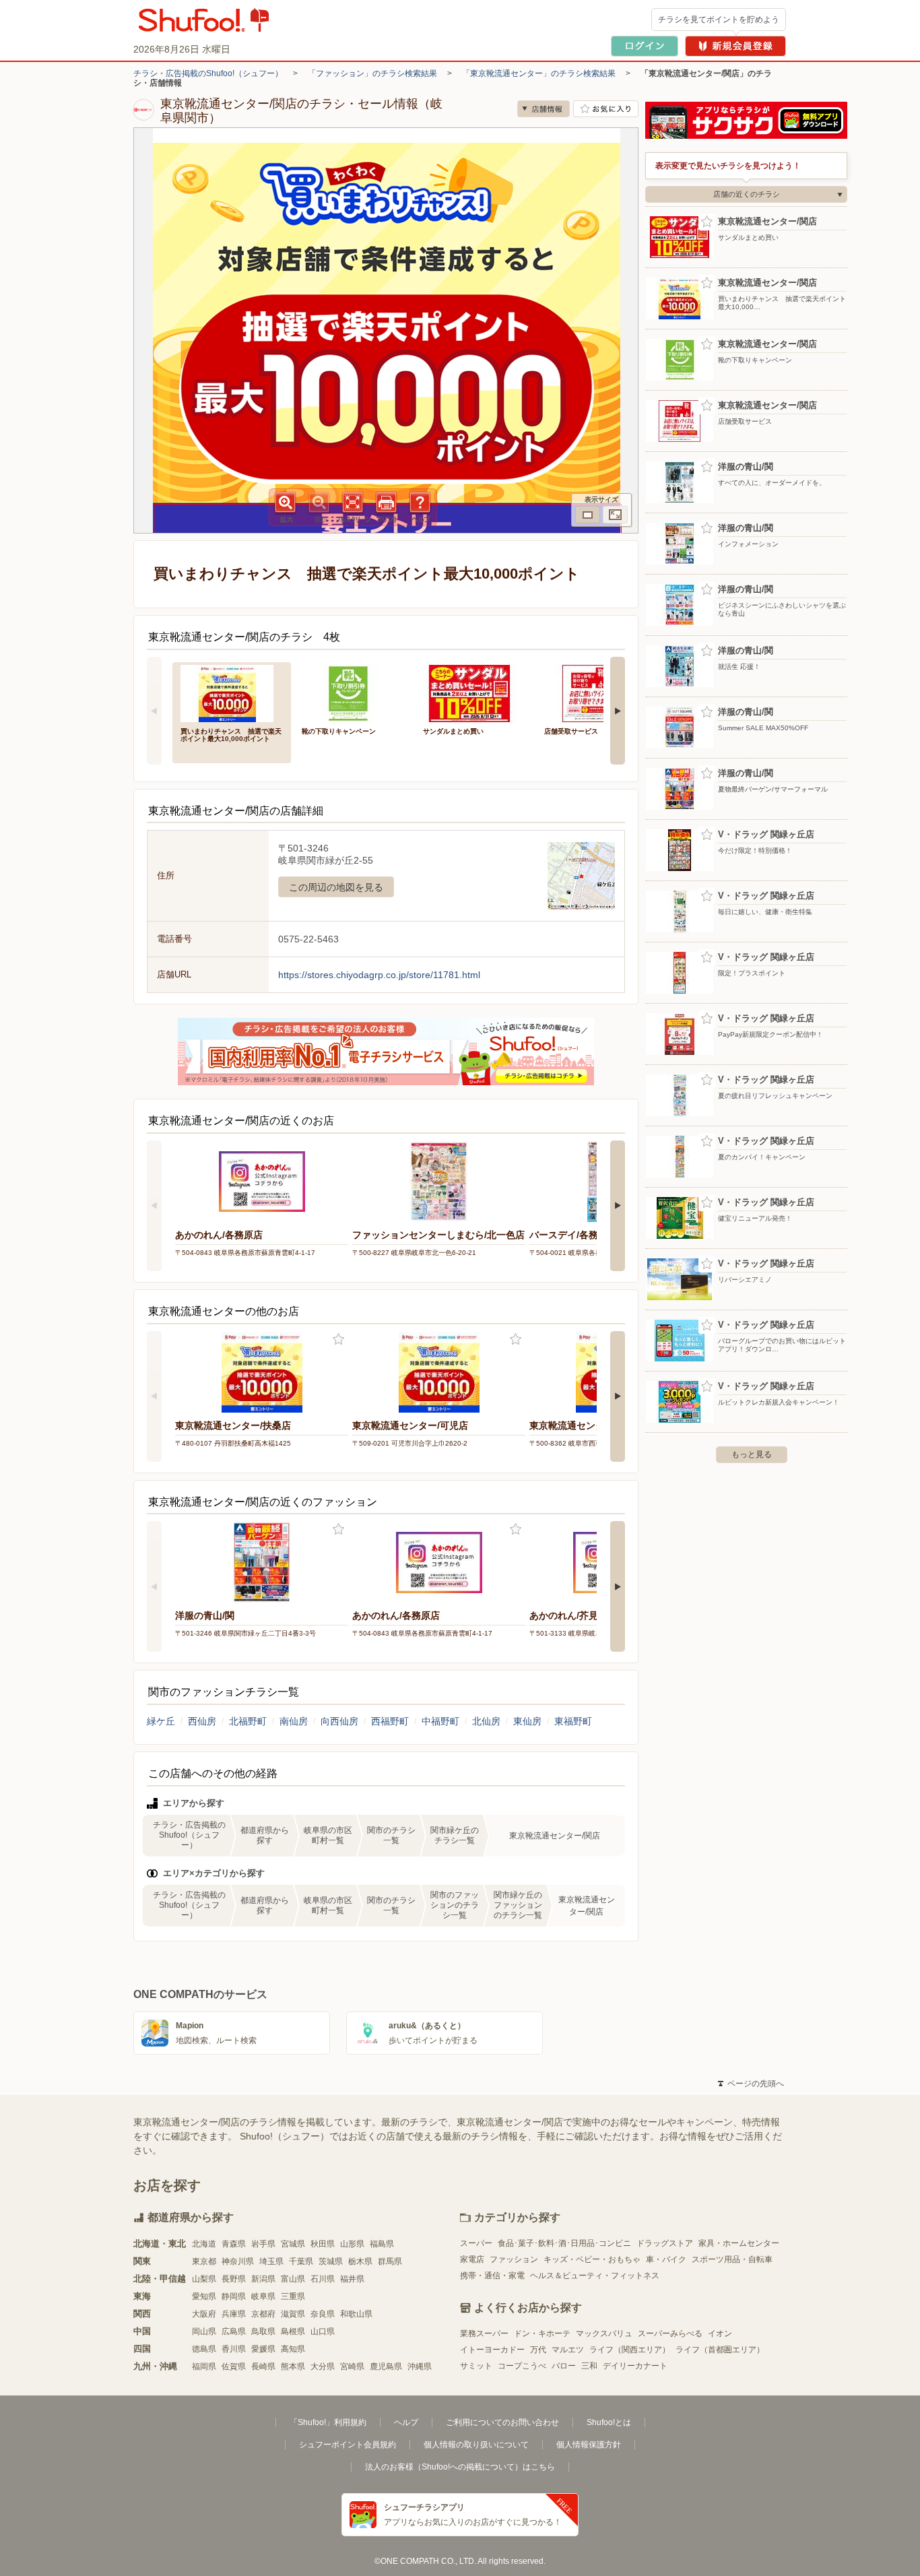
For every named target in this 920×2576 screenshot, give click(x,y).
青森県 (234, 2244)
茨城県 (331, 2261)
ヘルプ (406, 2422)
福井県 (352, 2279)
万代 (538, 2350)
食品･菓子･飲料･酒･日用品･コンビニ (564, 2243)
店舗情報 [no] (544, 109)
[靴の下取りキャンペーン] (353, 692)
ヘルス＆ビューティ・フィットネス (595, 2276)
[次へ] (618, 711)
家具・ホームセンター (739, 2243)
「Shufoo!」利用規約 (328, 2422)
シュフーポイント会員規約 (348, 2445)
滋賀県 (293, 2314)
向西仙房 (339, 1721)
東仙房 (527, 1721)
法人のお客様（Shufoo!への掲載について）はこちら (460, 2467)
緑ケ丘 (161, 1721)
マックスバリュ (604, 2333)
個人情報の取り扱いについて (476, 2445)
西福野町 (390, 1721)
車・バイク (666, 2259)
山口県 (323, 2331)
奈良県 (323, 2314)
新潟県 (263, 2279)
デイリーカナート (635, 2366)
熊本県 (293, 2366)
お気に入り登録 (338, 1340)
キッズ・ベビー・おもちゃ (592, 2259)
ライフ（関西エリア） (630, 2350)
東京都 (204, 2261)
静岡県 (234, 2296)
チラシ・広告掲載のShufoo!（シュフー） (208, 73)
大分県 (323, 2366)
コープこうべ (522, 2366)
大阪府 (204, 2314)
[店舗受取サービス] (595, 692)
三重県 (293, 2296)
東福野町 (573, 1721)
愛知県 (204, 2296)
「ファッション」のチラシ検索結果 (372, 73)
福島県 (382, 2244)
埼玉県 (271, 2261)
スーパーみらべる (670, 2333)
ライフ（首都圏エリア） (720, 2350)
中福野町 (440, 1721)
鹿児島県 (386, 2366)
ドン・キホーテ (542, 2333)
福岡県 (204, 2366)
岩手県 (263, 2244)
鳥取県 (263, 2331)
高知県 (293, 2349)
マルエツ (568, 2350)
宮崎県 (352, 2366)
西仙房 (202, 1721)
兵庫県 (234, 2314)
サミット (476, 2366)
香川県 (234, 2349)
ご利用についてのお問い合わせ (502, 2422)
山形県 (352, 2244)
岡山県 (204, 2331)
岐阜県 (263, 2296)
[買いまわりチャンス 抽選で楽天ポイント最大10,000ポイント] (232, 692)
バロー (564, 2366)
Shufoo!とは (609, 2422)
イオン (720, 2333)
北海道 (204, 2244)
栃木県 (360, 2261)
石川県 (323, 2279)
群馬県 (390, 2261)
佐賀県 (234, 2366)
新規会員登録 (735, 46)
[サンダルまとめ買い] (474, 692)
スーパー (476, 2243)
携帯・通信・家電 (492, 2276)
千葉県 (301, 2261)
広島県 (234, 2331)
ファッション (514, 2259)
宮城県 (293, 2244)
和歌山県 (356, 2314)
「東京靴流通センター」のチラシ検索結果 (539, 73)
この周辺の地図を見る (336, 887)
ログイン (645, 46)
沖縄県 (420, 2366)
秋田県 (323, 2244)
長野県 (234, 2279)
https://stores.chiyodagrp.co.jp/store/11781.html (379, 975)
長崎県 (263, 2366)
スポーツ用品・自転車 (732, 2259)
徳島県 (204, 2349)
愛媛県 (263, 2349)
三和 (589, 2366)
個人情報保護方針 (589, 2445)
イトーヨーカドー (492, 2350)
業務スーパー (484, 2333)
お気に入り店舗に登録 (606, 109)
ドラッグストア (665, 2243)
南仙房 (294, 1721)
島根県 (293, 2331)
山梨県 (204, 2279)
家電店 (472, 2259)
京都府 (263, 2314)
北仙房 (486, 1721)
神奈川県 (238, 2261)
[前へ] (154, 711)
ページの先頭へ (751, 2084)
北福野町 (248, 1721)
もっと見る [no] (752, 1454)
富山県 (293, 2279)
